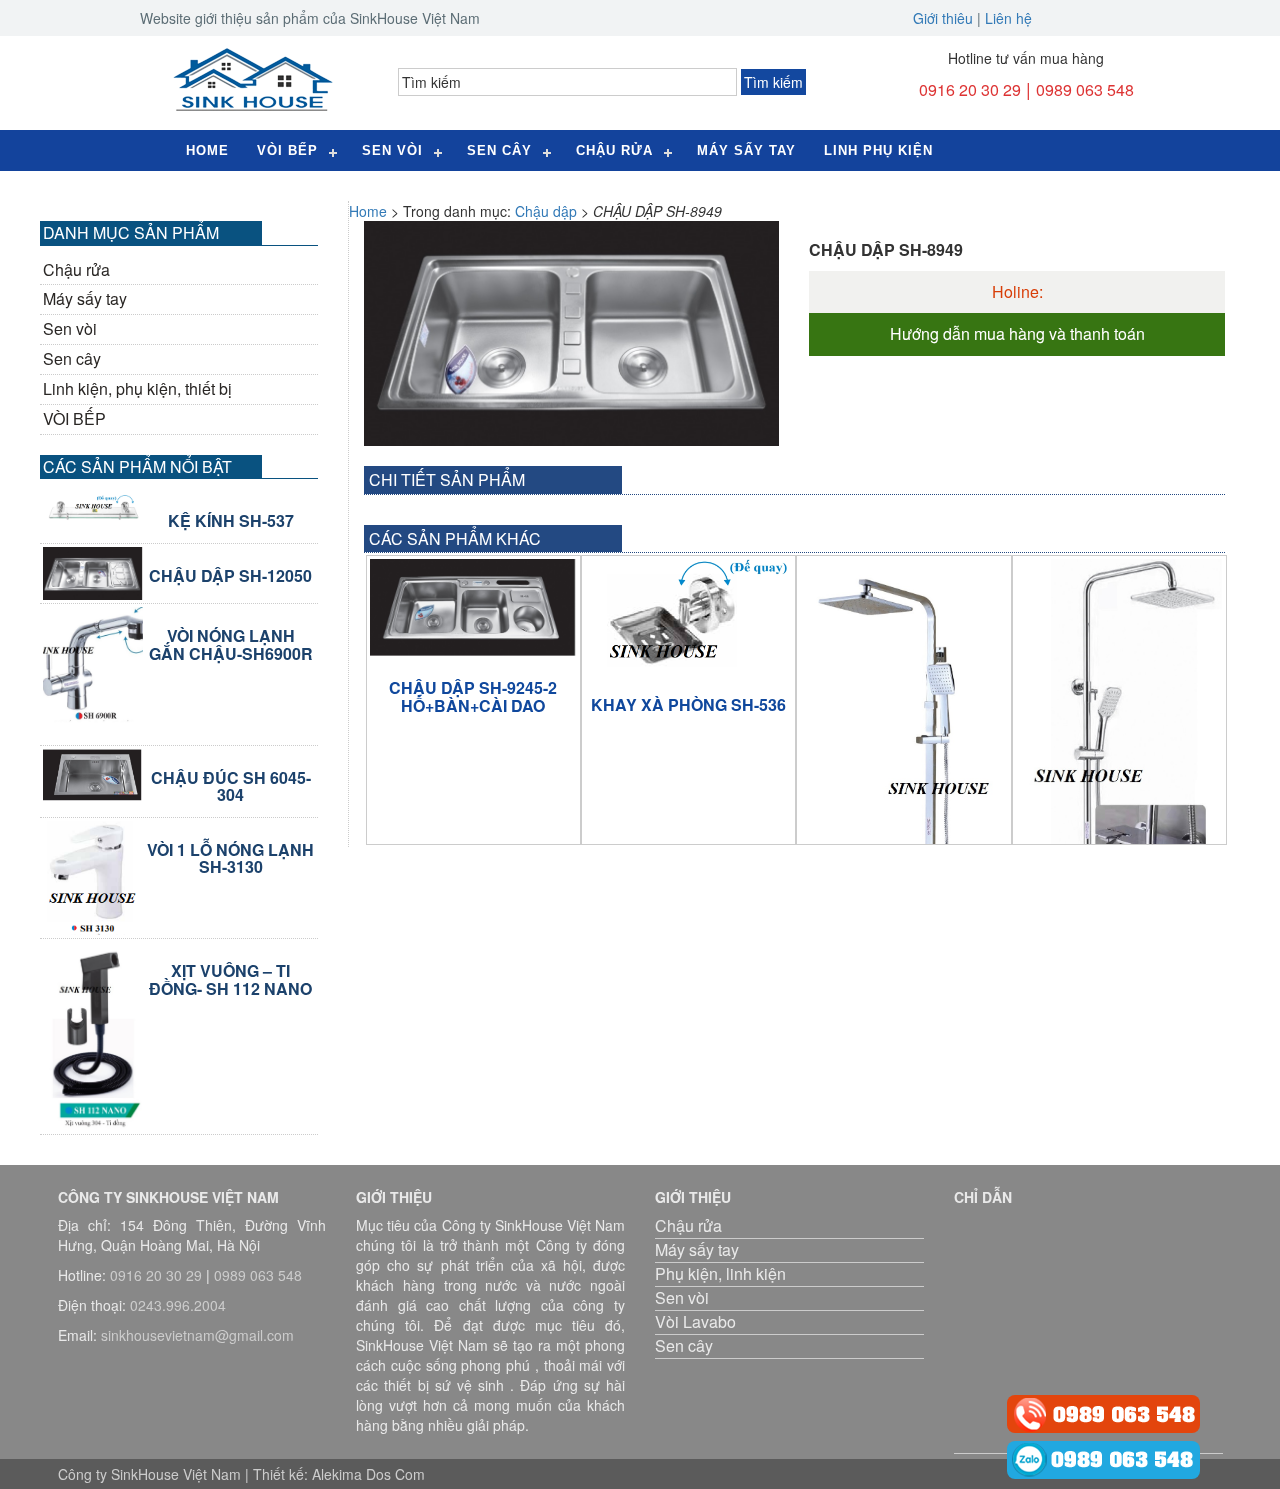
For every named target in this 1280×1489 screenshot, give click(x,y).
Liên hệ (1008, 18)
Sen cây (499, 150)
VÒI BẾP (74, 419)
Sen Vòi (392, 150)
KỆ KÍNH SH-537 (231, 521)
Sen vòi (70, 329)
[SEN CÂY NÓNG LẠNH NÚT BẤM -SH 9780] (1119, 784)
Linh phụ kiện (878, 150)
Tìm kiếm (773, 82)
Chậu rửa (614, 150)
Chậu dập (546, 211)
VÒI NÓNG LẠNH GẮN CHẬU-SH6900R (231, 644)
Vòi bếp (287, 150)
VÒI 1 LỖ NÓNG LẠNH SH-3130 (230, 858)
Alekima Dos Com (368, 1474)
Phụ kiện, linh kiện (720, 1273)
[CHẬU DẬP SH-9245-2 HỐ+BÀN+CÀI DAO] (473, 607)
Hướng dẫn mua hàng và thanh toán (1017, 334)
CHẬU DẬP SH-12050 (230, 576)
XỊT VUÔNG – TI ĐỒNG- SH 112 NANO (230, 979)
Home (207, 150)
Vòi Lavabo (695, 1321)
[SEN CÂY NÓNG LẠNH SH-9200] (903, 778)
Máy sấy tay (746, 150)
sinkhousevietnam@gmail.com (197, 1335)
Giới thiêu (943, 18)
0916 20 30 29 (970, 89)
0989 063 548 (1085, 89)
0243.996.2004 (178, 1305)
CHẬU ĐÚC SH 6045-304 (231, 786)
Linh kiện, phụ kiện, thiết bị (137, 389)
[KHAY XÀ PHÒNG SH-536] (688, 615)
